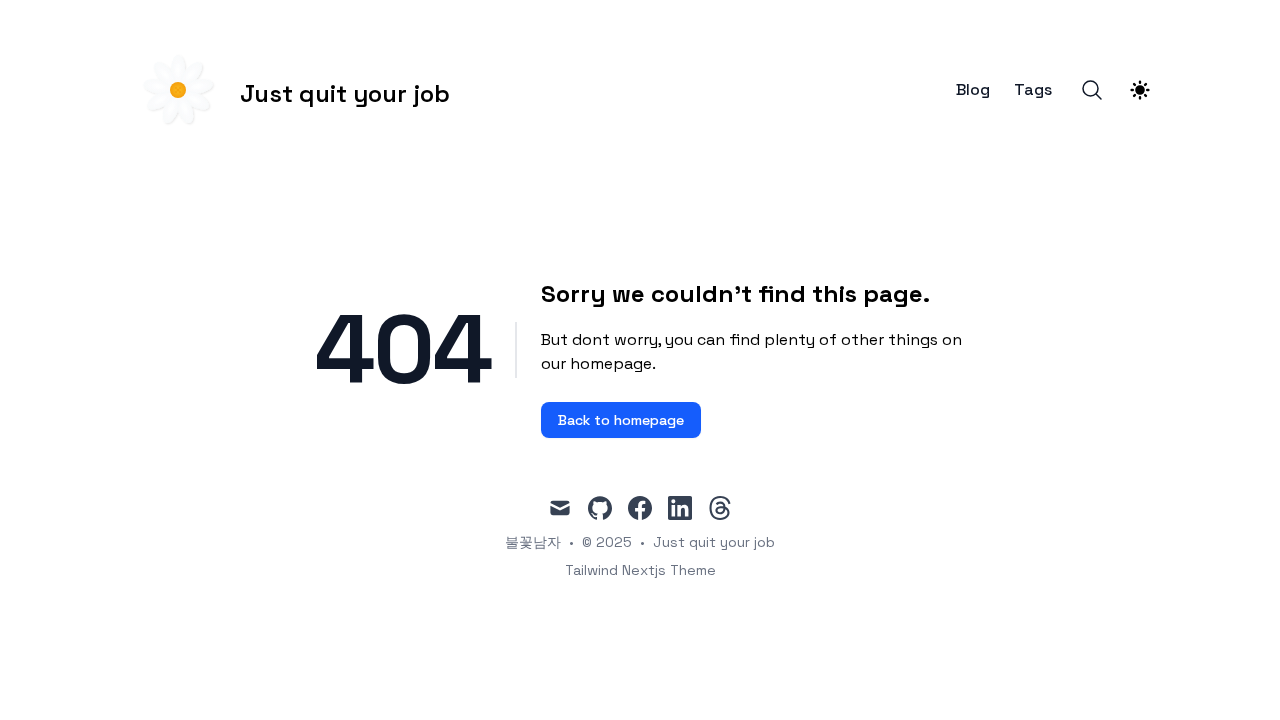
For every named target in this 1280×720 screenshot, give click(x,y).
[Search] (1092, 90)
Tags (1033, 90)
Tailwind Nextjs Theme (640, 570)
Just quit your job (714, 542)
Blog (973, 90)
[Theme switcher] (1140, 90)
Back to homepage (621, 420)
